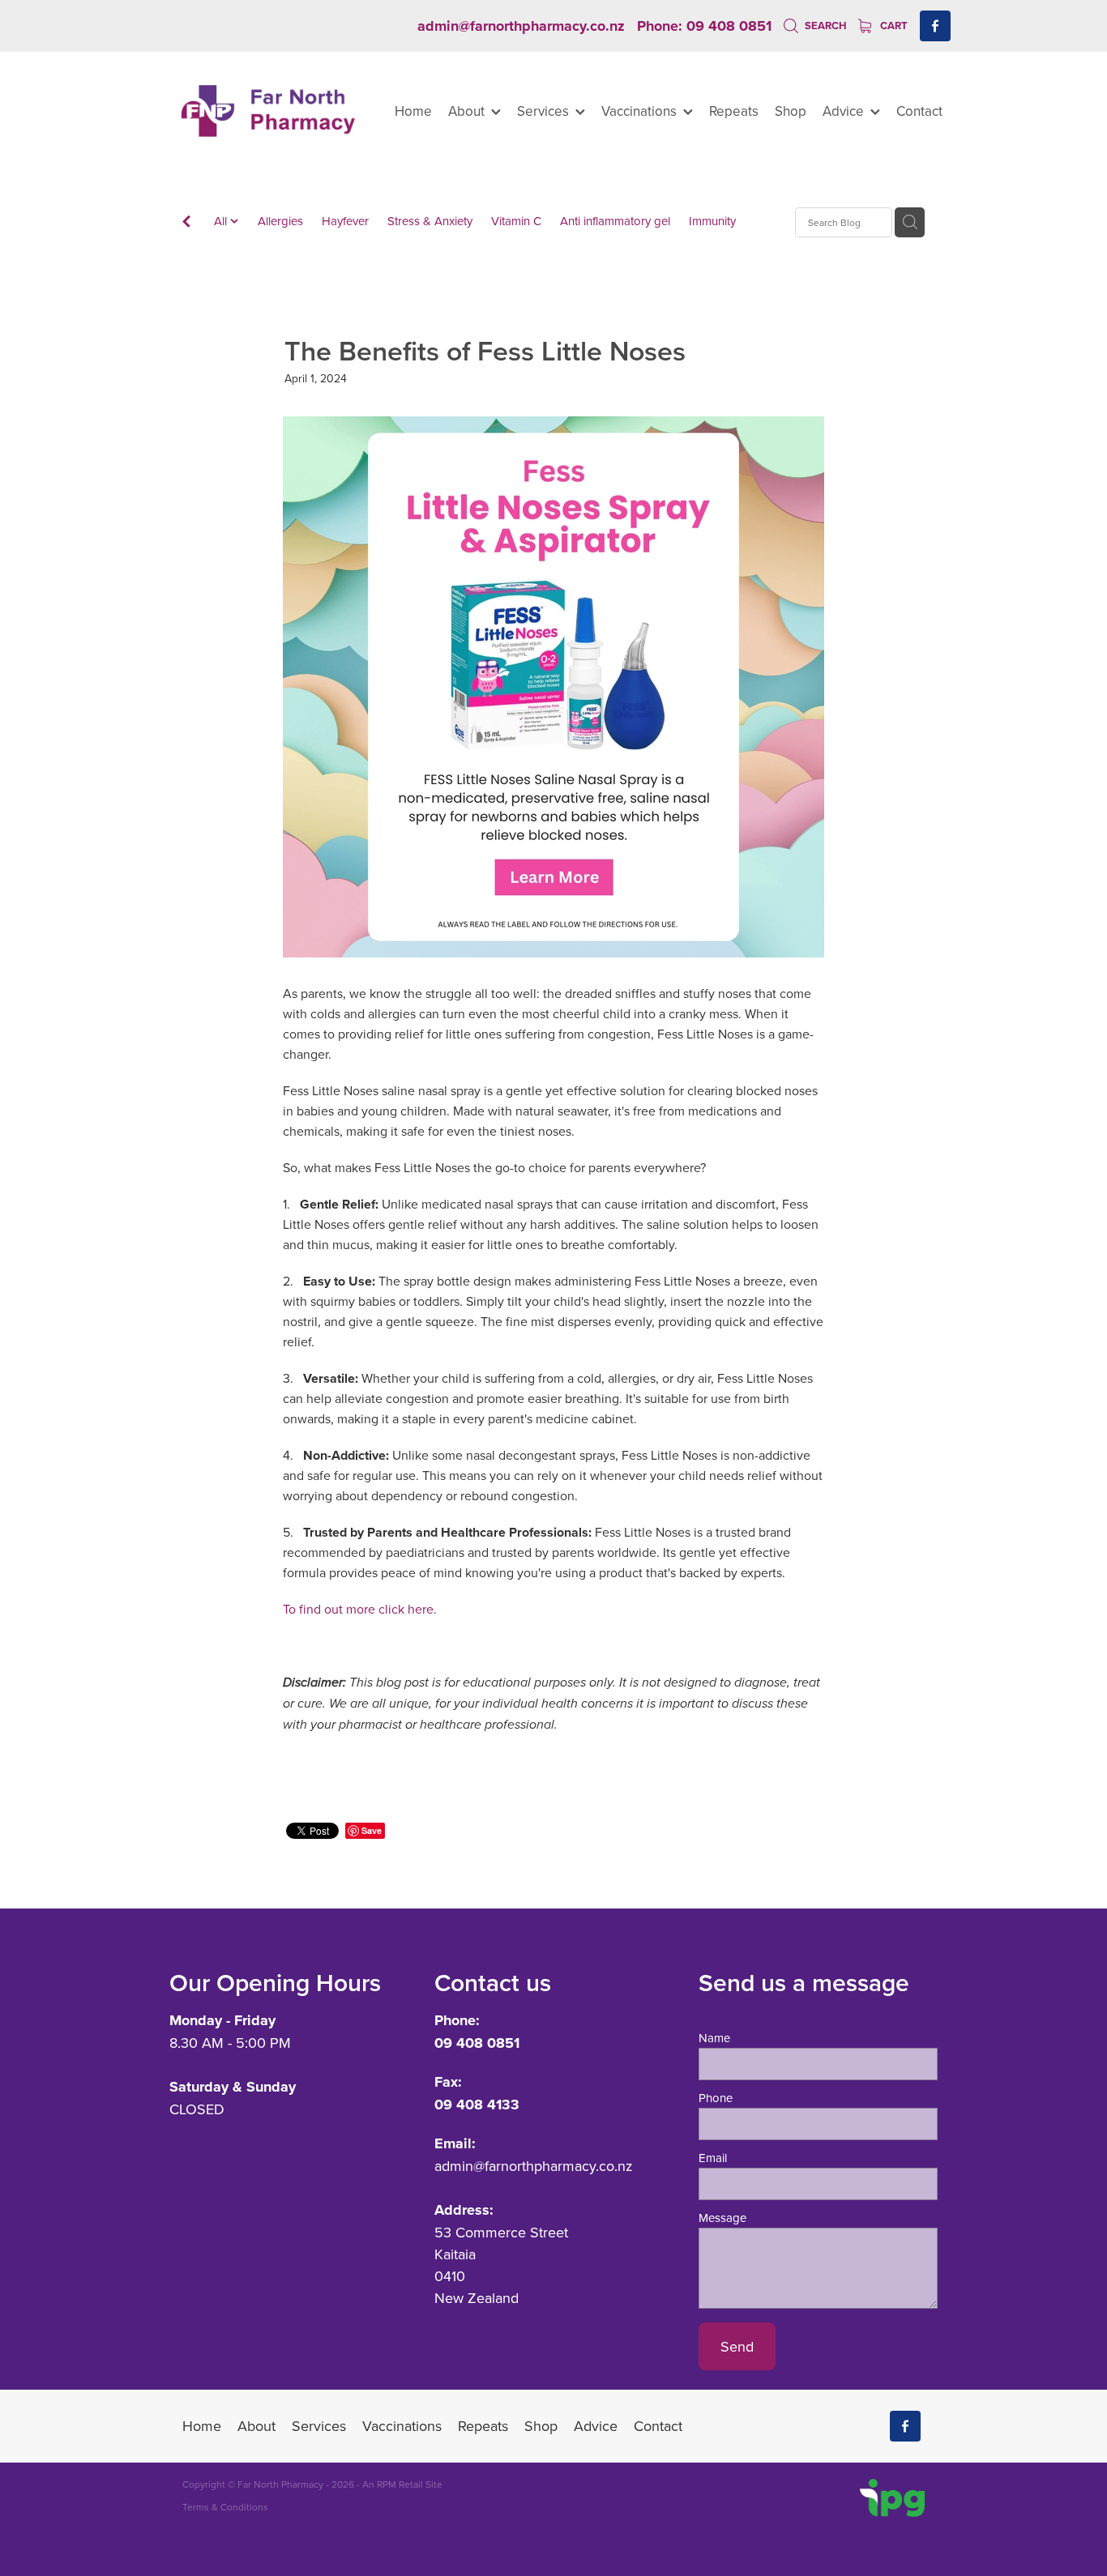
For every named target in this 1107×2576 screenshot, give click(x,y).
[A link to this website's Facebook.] (935, 26)
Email (713, 2158)
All (222, 221)
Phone (716, 2098)
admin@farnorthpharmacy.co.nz (521, 26)
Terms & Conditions (225, 2507)
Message (722, 2218)
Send (737, 2346)
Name (714, 2038)
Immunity (712, 221)
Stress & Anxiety (430, 221)
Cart (893, 26)
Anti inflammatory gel (615, 221)
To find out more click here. (361, 1609)
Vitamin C (516, 221)
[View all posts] (186, 223)
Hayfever (345, 221)
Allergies (280, 221)
